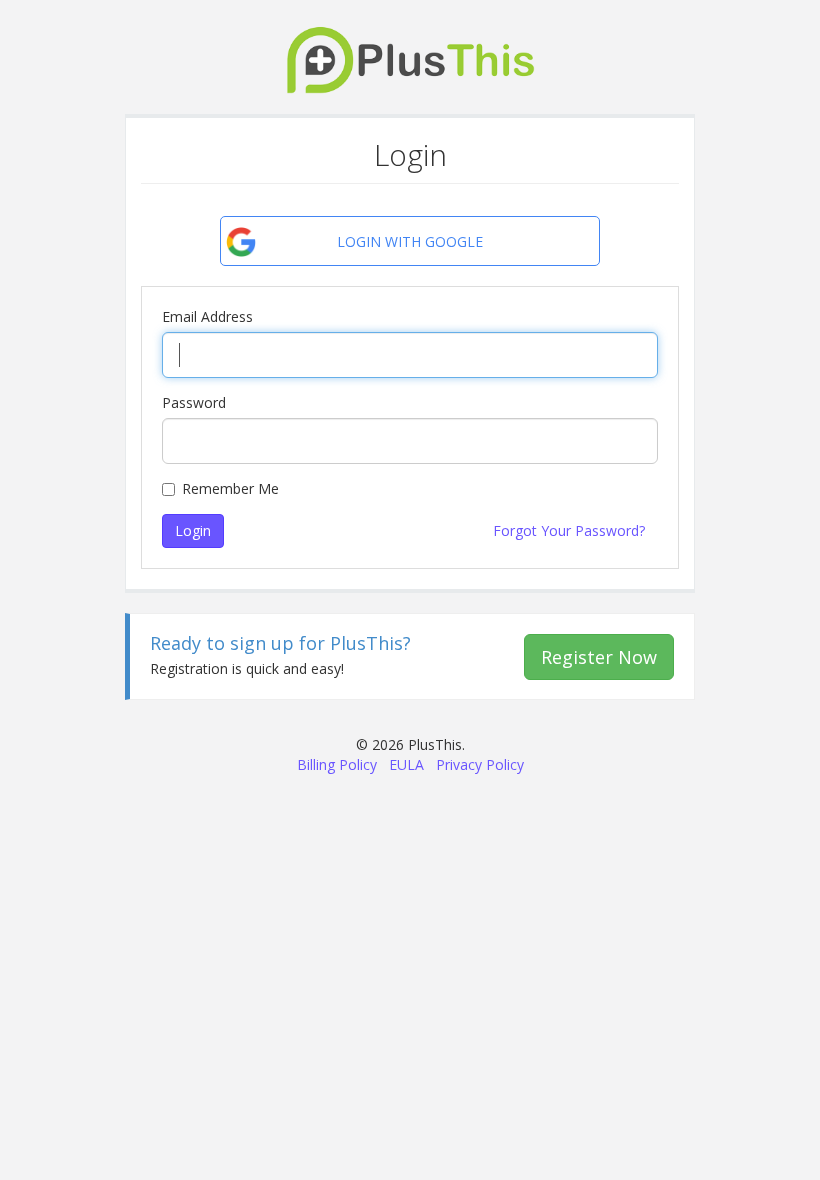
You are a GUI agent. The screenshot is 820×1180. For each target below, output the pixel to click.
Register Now (599, 657)
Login (193, 530)
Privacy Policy (480, 764)
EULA (406, 764)
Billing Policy (337, 764)
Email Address (207, 316)
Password (194, 402)
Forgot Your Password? (569, 530)
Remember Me (230, 488)
